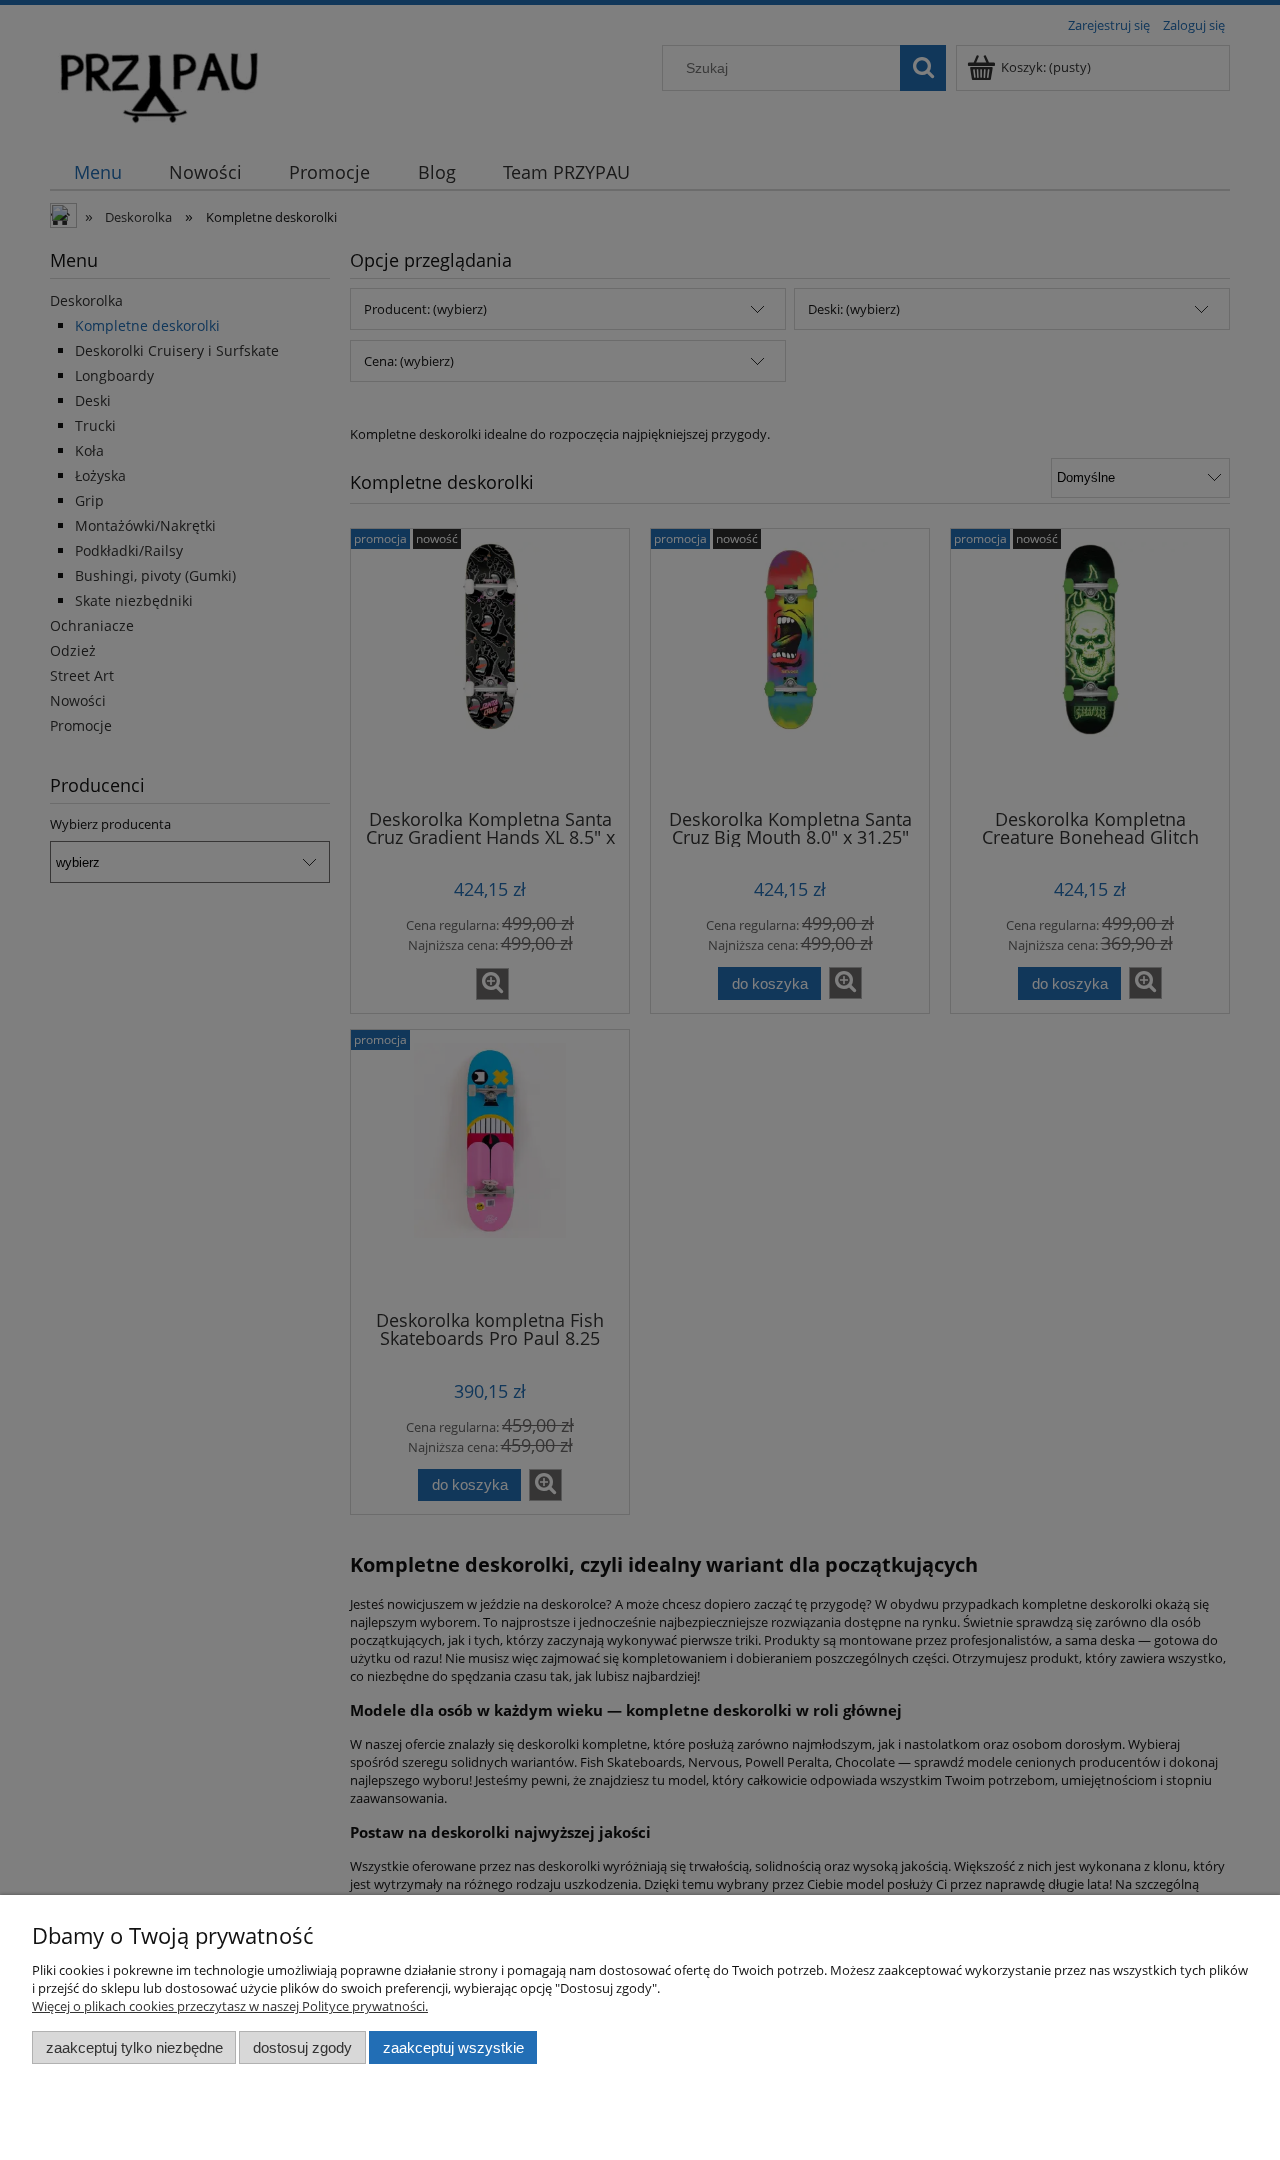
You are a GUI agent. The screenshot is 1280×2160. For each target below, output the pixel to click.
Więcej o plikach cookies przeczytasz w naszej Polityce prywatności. (230, 2006)
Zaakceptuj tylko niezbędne (134, 2047)
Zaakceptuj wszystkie (453, 2047)
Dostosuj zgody (302, 2047)
